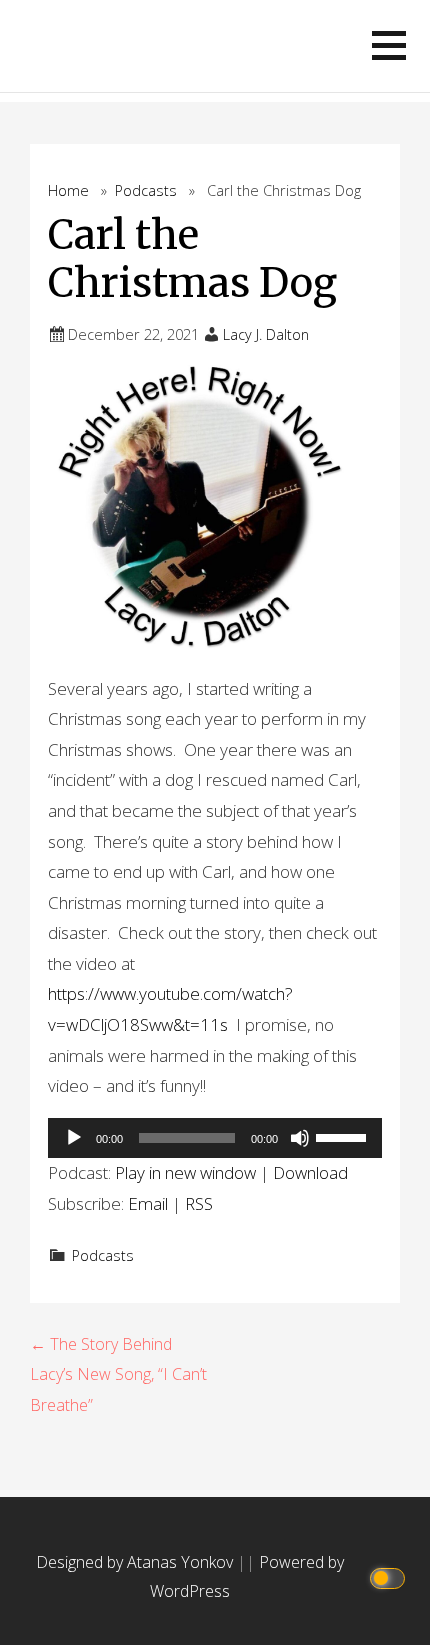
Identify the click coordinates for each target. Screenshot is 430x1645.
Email (148, 1203)
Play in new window (185, 1172)
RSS (199, 1203)
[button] (389, 45)
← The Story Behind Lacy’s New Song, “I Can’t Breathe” (118, 1374)
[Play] (74, 1138)
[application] (214, 1138)
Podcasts (146, 190)
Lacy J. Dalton (266, 334)
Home (68, 190)
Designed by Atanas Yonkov (136, 1562)
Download (310, 1172)
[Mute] (300, 1138)
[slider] (344, 1136)
